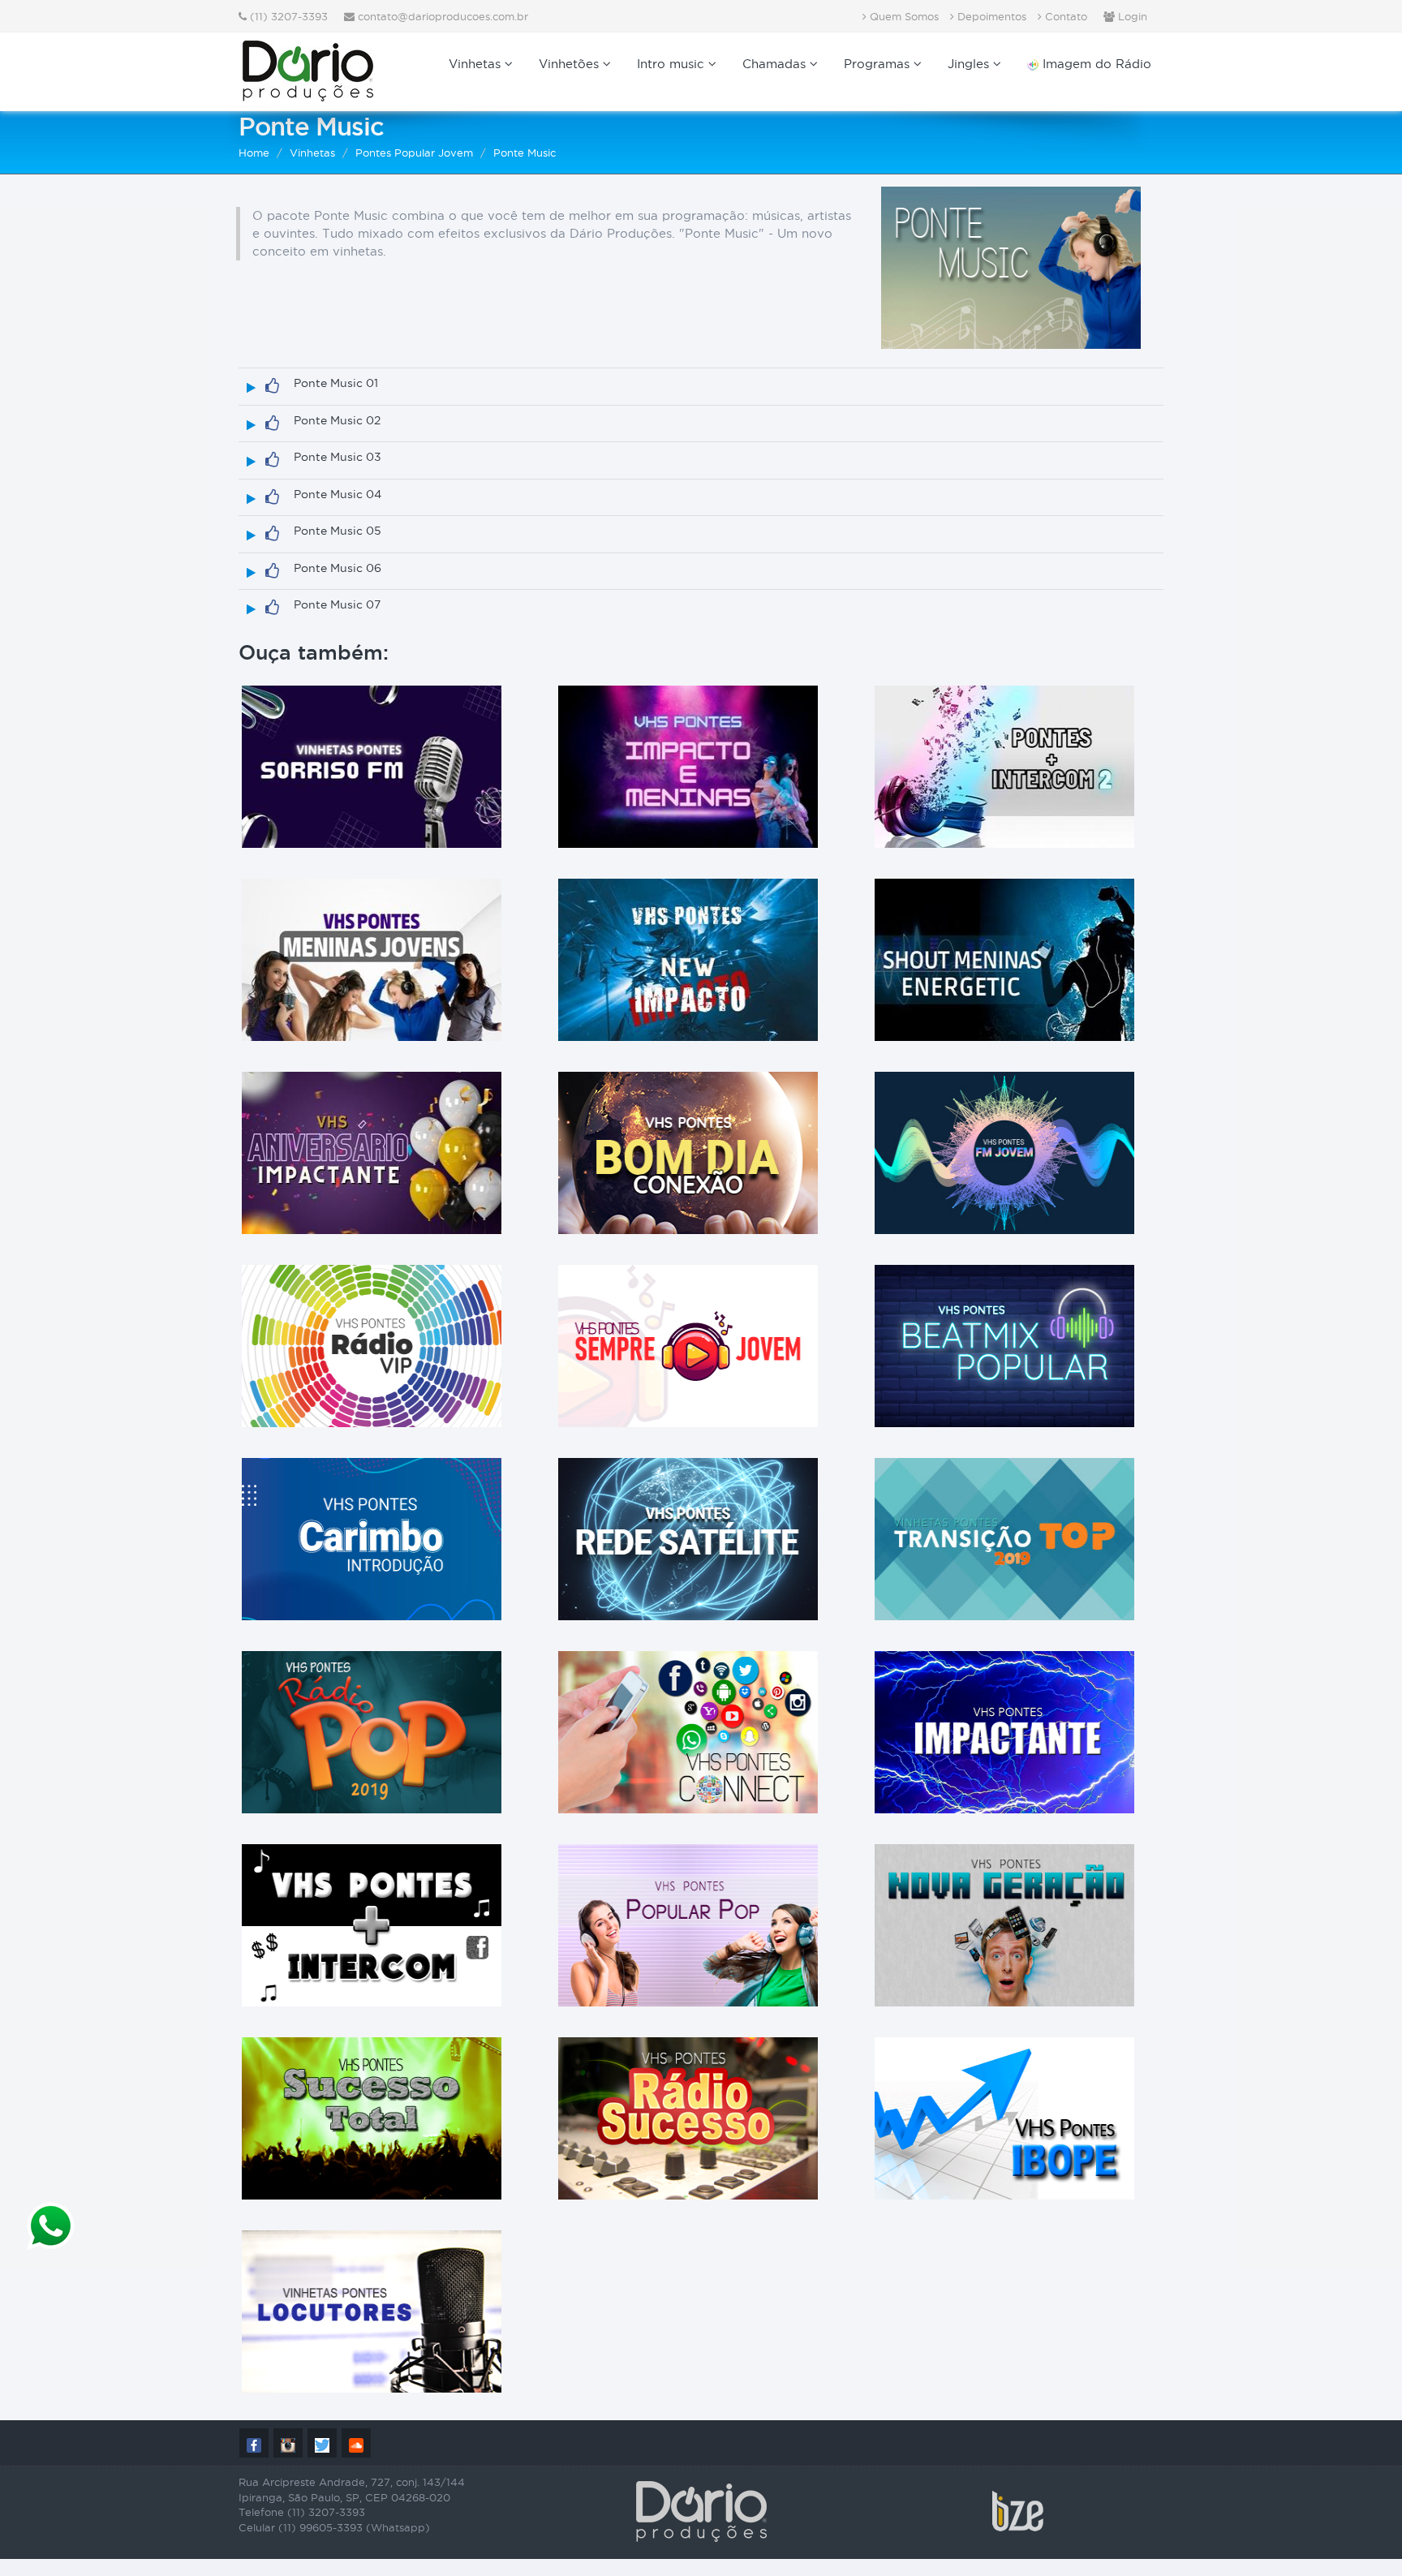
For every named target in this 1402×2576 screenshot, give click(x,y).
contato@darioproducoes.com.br (443, 16)
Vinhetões (571, 64)
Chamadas (776, 64)
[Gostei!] (272, 386)
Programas (879, 64)
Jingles (970, 64)
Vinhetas (477, 64)
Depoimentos (990, 16)
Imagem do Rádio (1095, 64)
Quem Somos (903, 16)
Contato (1064, 16)
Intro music (673, 64)
